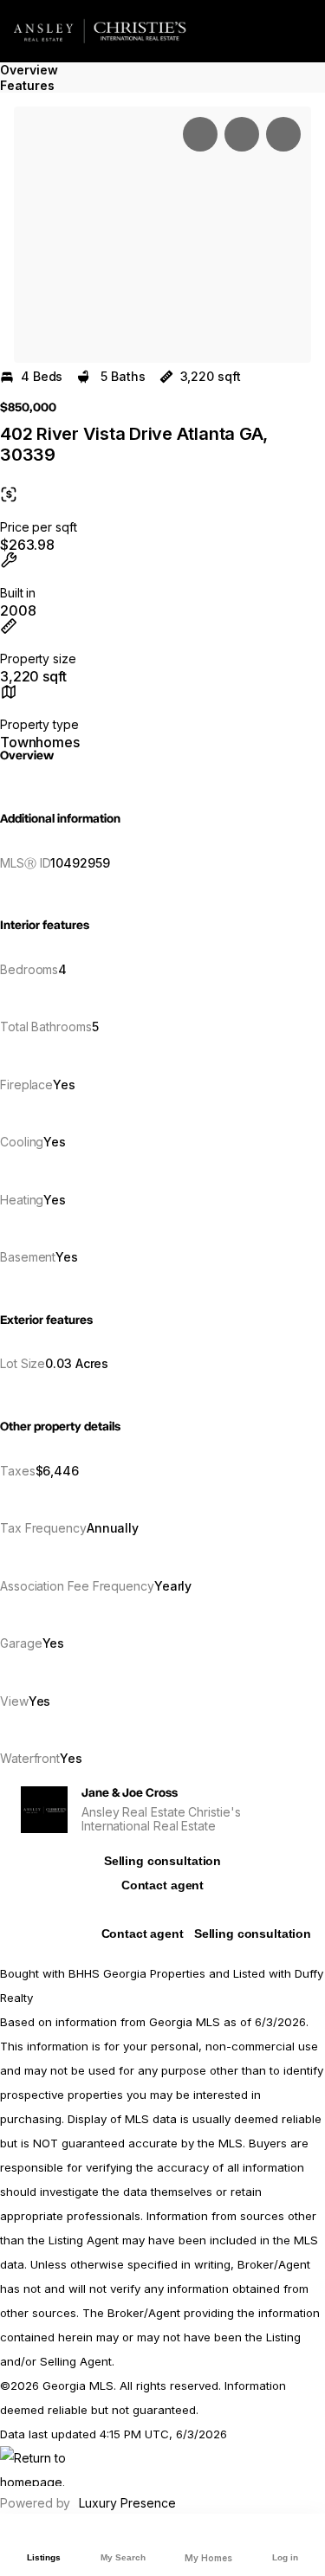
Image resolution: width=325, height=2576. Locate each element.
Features (27, 85)
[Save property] (242, 134)
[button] (162, 235)
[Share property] (283, 134)
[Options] (200, 134)
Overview (29, 70)
